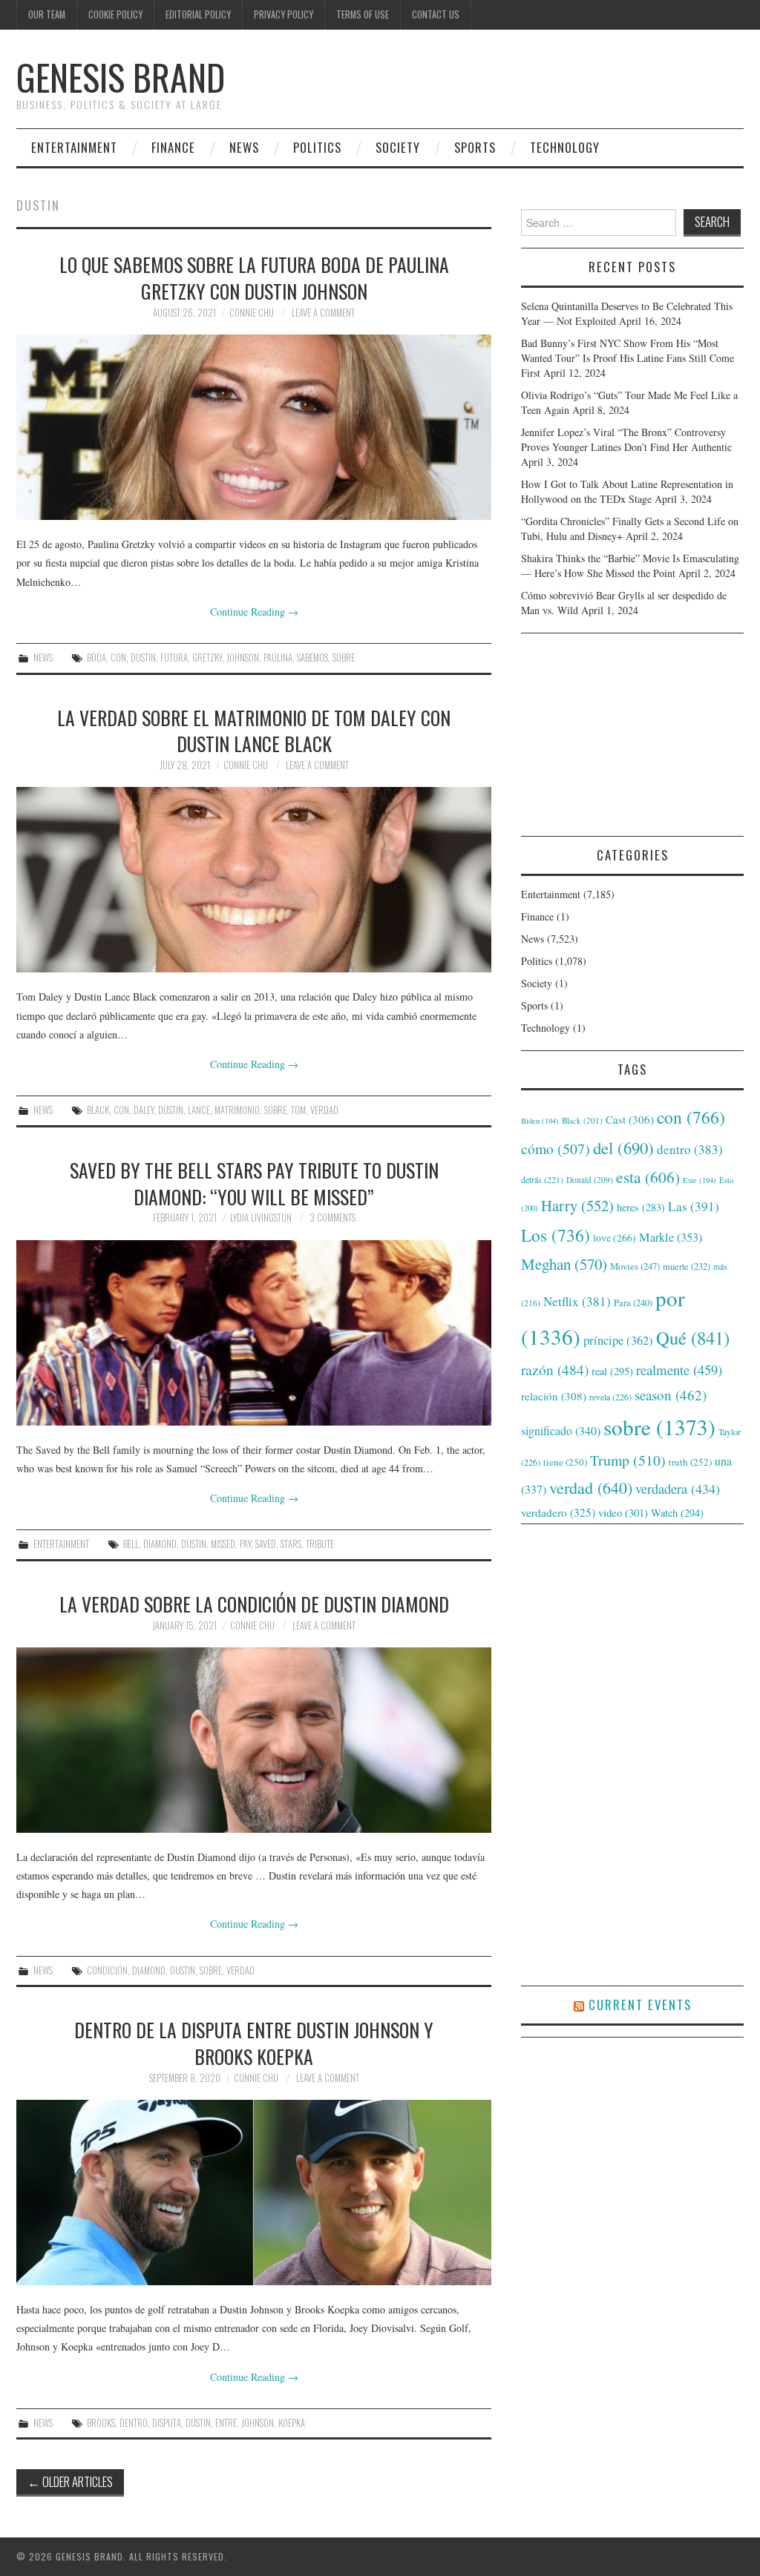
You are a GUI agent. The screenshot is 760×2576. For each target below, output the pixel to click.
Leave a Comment (323, 313)
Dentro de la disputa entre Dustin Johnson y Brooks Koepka (254, 2043)
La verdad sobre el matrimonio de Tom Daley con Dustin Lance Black (254, 731)
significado (561, 1430)
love (615, 1238)
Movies (635, 1266)
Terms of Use (363, 14)
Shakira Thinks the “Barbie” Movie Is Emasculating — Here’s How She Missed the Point (630, 566)
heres (641, 1207)
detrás (542, 1179)
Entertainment (74, 147)
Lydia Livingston (261, 1218)
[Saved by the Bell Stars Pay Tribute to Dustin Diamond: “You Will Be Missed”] (254, 1333)
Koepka (292, 2423)
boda (96, 658)
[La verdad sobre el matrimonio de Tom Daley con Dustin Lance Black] (254, 880)
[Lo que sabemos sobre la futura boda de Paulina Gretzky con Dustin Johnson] (254, 427)
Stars (291, 1544)
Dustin (143, 658)
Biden (540, 1121)
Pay (245, 1544)
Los (556, 1235)
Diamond (160, 1544)
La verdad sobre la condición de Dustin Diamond (254, 1604)
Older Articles (70, 2481)
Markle (671, 1237)
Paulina (278, 658)
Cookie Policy (115, 14)
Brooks (101, 2423)
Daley (144, 1110)
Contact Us (436, 14)
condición (107, 1970)
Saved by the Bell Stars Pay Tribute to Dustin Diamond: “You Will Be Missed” (254, 1183)
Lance (199, 1110)
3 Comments (332, 1218)
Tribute (320, 1544)
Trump (628, 1460)
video (623, 1512)
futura (174, 658)
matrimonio (237, 1110)
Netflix (577, 1301)
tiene (565, 1462)
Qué (693, 1338)
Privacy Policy (284, 14)
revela (610, 1397)
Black (98, 1110)
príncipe (618, 1340)
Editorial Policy (198, 14)
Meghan (564, 1264)
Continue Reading (254, 612)
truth (690, 1462)
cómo (556, 1149)
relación (554, 1396)
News (244, 147)
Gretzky (207, 658)
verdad (324, 1110)
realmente (679, 1370)
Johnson (243, 658)
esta (648, 1177)
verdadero (558, 1512)
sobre (344, 658)
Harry (577, 1205)
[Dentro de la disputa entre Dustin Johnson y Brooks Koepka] (254, 2193)
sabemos (312, 658)
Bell (131, 1544)
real (612, 1371)
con (118, 658)
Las (694, 1206)
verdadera (678, 1489)
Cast (630, 1119)
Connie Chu (252, 313)
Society (398, 147)
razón (555, 1369)
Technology (565, 147)
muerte (687, 1266)
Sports (475, 147)
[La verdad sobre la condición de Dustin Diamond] (254, 1740)
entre (226, 2423)
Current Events (640, 2005)
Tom (298, 1110)
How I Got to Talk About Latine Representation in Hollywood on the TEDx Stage (627, 491)
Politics (317, 147)
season (671, 1395)
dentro (134, 2423)
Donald (590, 1180)
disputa (167, 2423)
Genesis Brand (121, 77)
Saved (266, 1544)
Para (633, 1303)
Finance (173, 147)
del (623, 1147)
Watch (677, 1513)
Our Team (47, 14)
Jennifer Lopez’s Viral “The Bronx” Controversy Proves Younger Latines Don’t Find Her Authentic (626, 439)
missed (223, 1544)
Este (700, 1180)
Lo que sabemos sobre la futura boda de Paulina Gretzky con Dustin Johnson (254, 277)
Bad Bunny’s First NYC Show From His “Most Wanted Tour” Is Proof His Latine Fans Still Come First (628, 358)
